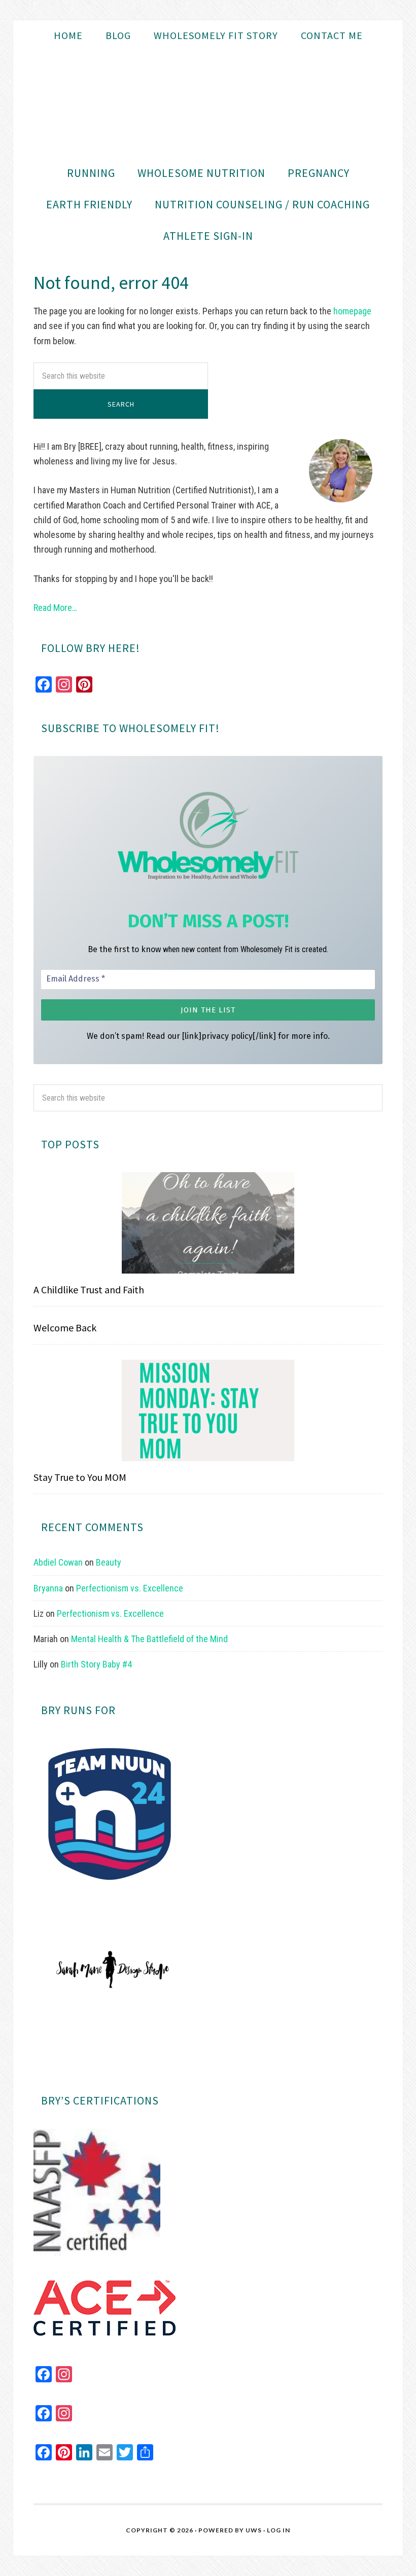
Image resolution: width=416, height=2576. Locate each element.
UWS (254, 2530)
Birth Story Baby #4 (96, 1664)
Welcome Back (65, 1328)
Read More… (55, 608)
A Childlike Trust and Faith (89, 1290)
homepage (352, 311)
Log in (279, 2530)
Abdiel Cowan (58, 1562)
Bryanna (48, 1588)
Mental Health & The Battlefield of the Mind (149, 1639)
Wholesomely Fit (208, 104)
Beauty (109, 1562)
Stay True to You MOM (80, 1477)
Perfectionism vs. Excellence (130, 1588)
